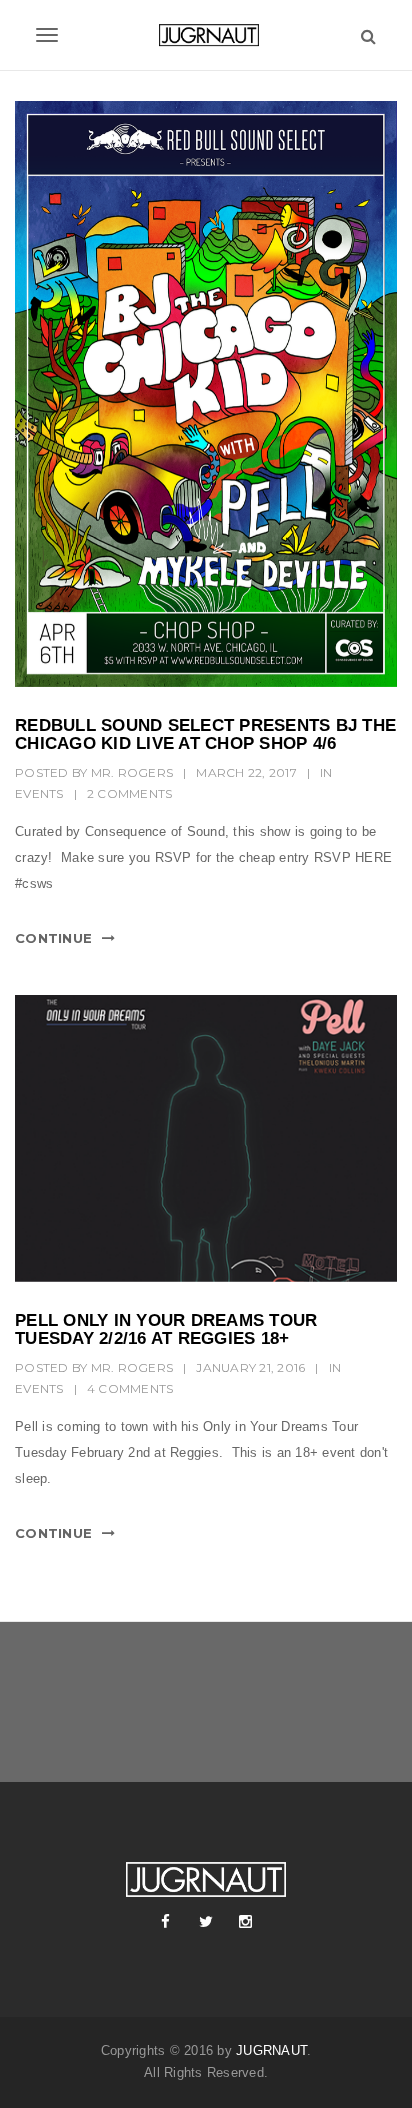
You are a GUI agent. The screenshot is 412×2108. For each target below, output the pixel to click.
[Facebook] (166, 1922)
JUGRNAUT (271, 2050)
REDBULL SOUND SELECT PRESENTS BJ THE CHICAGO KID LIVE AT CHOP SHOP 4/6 (205, 735)
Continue (53, 938)
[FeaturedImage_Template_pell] (206, 1138)
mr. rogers (132, 772)
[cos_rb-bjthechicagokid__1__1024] (206, 394)
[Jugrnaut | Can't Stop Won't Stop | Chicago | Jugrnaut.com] (206, 35)
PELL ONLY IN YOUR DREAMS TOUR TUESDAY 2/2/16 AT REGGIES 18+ (166, 1330)
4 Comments (130, 1388)
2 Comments (130, 793)
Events (39, 793)
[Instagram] (246, 1922)
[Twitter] (206, 1922)
